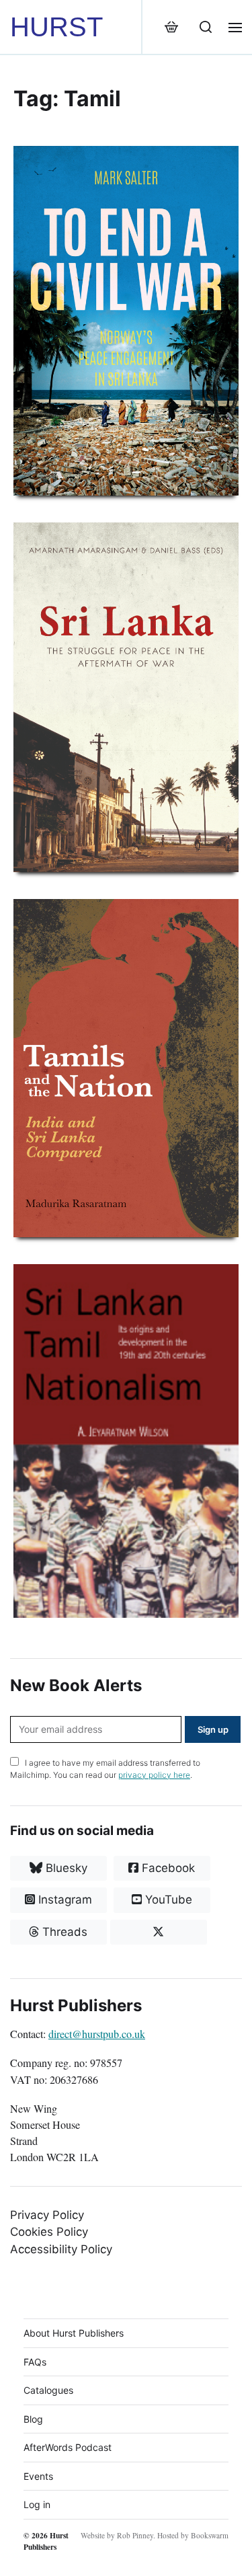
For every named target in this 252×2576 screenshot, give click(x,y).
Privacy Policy (47, 2215)
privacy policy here (154, 1775)
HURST (56, 27)
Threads (63, 1932)
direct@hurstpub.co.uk (97, 2034)
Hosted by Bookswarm (193, 2535)
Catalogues (48, 2390)
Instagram (64, 1900)
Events (38, 2476)
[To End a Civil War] (126, 321)
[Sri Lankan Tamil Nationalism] (126, 1441)
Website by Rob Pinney (117, 2535)
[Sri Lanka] (126, 697)
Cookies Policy (49, 2232)
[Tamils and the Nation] (126, 1068)
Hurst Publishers (46, 2541)
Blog (33, 2419)
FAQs (35, 2362)
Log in (37, 2504)
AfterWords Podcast (68, 2447)
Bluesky (65, 1868)
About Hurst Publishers (74, 2333)
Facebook (167, 1868)
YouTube (167, 1900)
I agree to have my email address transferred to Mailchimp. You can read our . (105, 1769)
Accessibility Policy (61, 2249)
